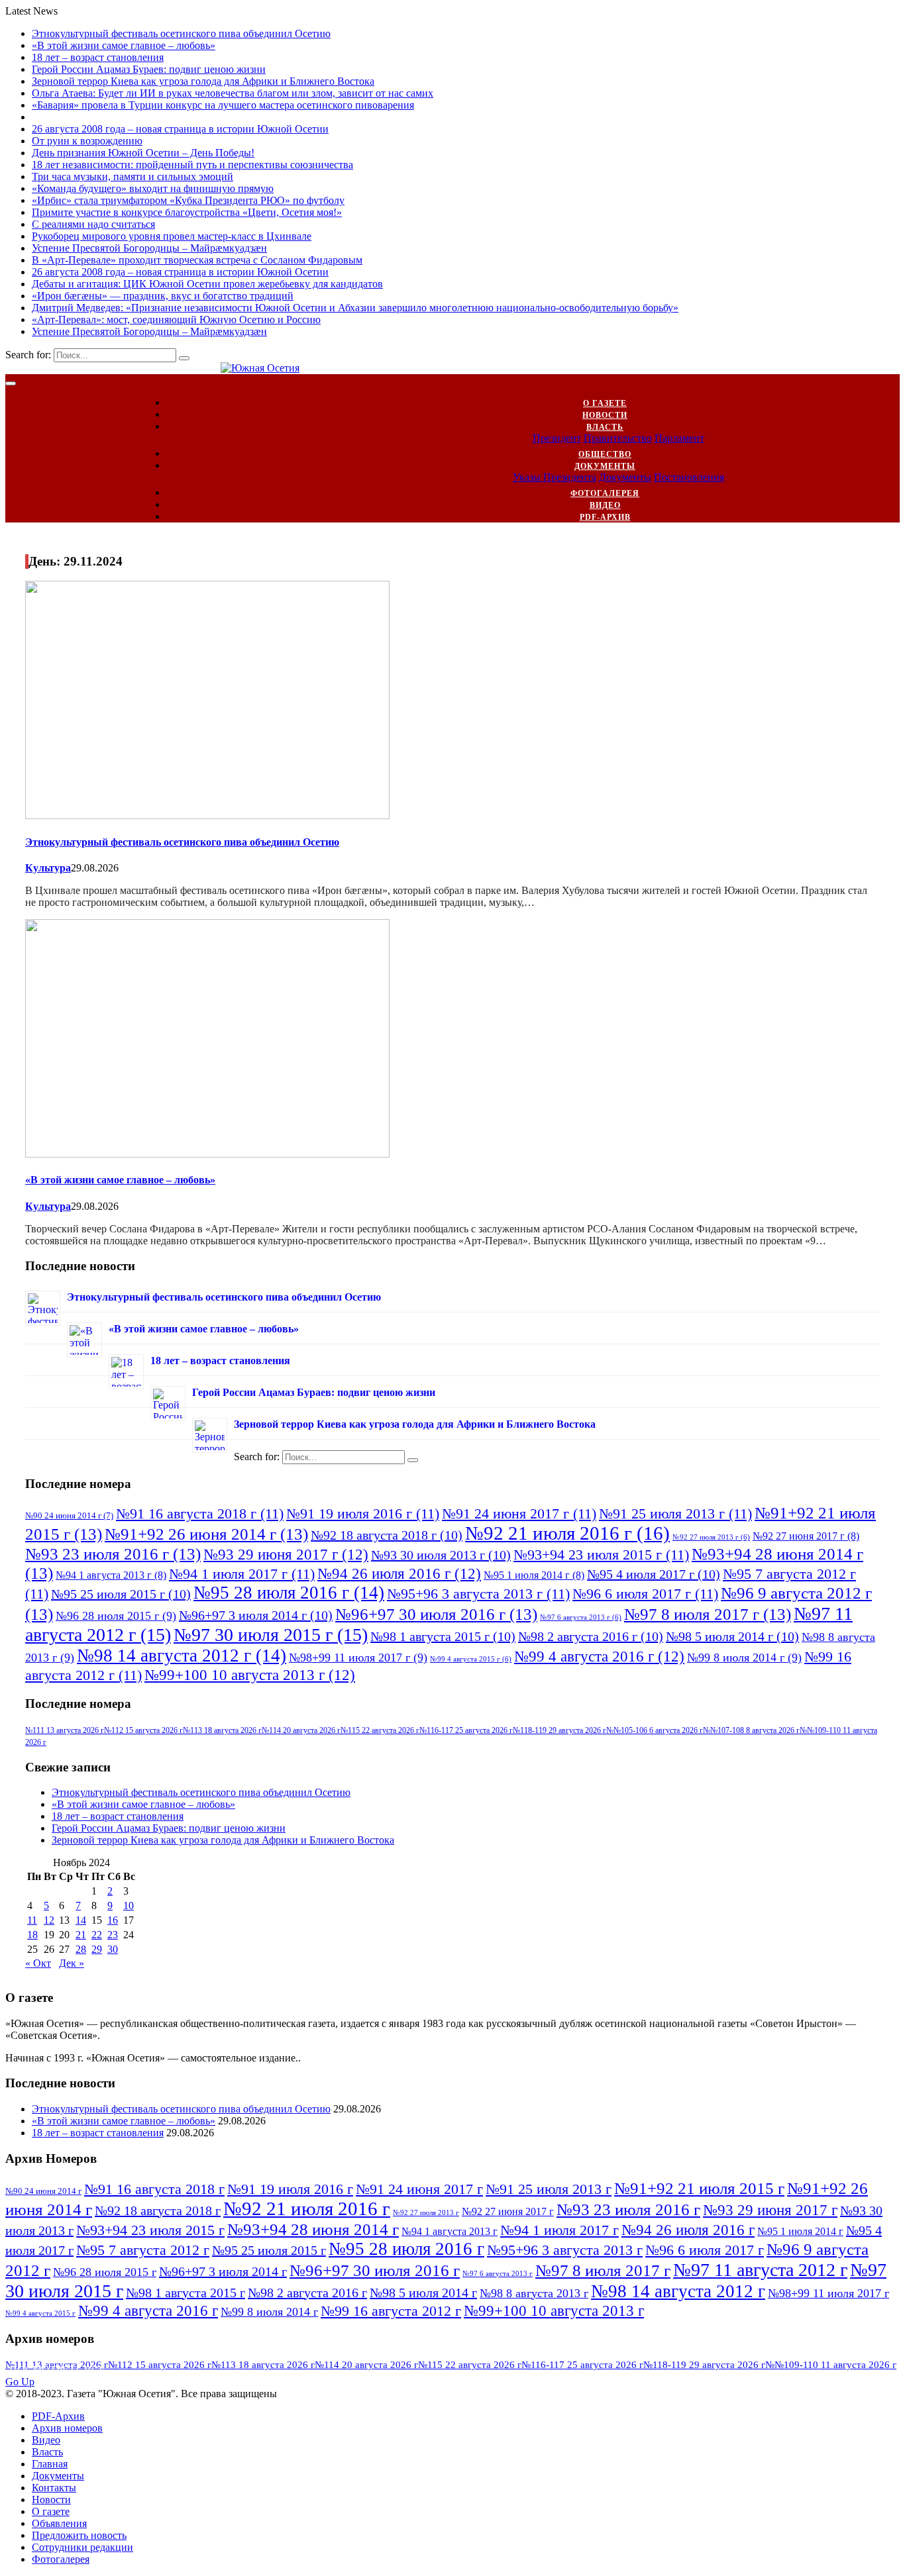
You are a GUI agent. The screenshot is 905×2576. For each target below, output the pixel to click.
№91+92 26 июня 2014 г (206, 1534)
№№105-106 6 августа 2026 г (655, 1730)
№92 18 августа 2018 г (387, 1535)
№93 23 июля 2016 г (113, 1554)
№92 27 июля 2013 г (711, 1537)
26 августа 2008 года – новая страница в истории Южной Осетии (180, 129)
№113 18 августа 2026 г (222, 1730)
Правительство (618, 438)
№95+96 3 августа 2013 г (478, 1594)
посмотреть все (57, 2370)
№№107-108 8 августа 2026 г (751, 1730)
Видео (605, 505)
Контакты (54, 2488)
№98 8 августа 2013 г (534, 2293)
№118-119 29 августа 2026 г (559, 1730)
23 (113, 1935)
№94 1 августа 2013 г (111, 1575)
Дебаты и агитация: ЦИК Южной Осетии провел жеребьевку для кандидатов (207, 284)
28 (81, 1949)
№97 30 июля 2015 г (271, 1635)
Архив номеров (67, 2428)
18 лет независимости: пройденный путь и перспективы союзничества (192, 165)
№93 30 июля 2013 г (441, 1555)
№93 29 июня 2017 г (286, 1554)
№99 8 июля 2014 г (744, 1658)
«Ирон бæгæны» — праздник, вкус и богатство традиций (163, 296)
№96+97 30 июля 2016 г (436, 1614)
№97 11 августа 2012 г (760, 2270)
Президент (557, 438)
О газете (605, 403)
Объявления (59, 2523)
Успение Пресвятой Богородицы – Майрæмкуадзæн (149, 248)
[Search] (184, 358)
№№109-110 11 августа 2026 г (831, 2365)
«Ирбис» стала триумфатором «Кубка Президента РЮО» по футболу (188, 200)
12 (49, 1920)
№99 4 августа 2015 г (471, 1659)
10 (129, 1906)
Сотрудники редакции (82, 2547)
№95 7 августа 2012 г (143, 2250)
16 (113, 1920)
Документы (605, 466)
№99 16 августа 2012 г (391, 2311)
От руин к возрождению (87, 141)
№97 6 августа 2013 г (581, 1617)
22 (97, 1935)
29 (97, 1949)
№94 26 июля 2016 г (399, 1573)
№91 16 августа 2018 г (200, 1513)
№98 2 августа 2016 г (591, 1636)
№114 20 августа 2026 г (301, 1730)
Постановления (689, 477)
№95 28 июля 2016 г (289, 1593)
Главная (50, 2464)
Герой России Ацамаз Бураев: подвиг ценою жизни (149, 69)
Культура (48, 868)
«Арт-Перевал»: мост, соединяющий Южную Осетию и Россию (176, 320)
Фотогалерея (605, 493)
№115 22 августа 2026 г (380, 1730)
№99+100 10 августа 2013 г (250, 1675)
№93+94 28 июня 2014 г (313, 2229)
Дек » (72, 1963)
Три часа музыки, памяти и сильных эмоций (133, 176)
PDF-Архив (605, 517)
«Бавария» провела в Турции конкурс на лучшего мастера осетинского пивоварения (223, 105)
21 (81, 1935)
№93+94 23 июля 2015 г (601, 1555)
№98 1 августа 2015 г (443, 1636)
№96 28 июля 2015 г (116, 1616)
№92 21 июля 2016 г (567, 1533)
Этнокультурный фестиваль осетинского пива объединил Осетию (181, 33)
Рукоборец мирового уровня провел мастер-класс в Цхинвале (172, 236)
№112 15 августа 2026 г (143, 1730)
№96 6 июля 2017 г (645, 1594)
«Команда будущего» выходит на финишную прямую (153, 188)
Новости (605, 415)
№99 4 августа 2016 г (599, 1656)
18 (32, 1935)
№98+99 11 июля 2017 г (358, 1658)
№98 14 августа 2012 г (182, 1656)
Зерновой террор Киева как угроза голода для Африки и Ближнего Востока (203, 81)
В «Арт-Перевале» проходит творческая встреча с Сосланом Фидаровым (197, 260)
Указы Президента (555, 477)
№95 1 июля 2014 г (534, 1575)
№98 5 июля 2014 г (732, 1636)
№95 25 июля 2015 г (121, 1594)
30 (113, 1949)
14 (81, 1920)
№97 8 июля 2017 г (708, 1614)
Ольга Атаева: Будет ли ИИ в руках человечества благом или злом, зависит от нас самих (233, 93)
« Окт (38, 1963)
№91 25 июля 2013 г (675, 1513)
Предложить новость (79, 2535)
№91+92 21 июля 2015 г (699, 2188)
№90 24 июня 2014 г (69, 1515)
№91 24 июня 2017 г (519, 1513)
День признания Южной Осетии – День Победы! (143, 153)
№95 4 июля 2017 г (654, 1574)
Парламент (679, 438)
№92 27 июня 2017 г (806, 1536)
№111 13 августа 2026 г (65, 1730)
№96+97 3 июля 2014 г (256, 1615)
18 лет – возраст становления (98, 57)
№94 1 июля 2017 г (242, 1574)
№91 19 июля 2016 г (363, 1513)
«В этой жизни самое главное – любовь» (124, 45)
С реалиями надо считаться (93, 224)
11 (32, 1920)
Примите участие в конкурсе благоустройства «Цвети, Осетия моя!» (187, 212)
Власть (605, 427)
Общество (605, 454)
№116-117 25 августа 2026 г (466, 1730)
